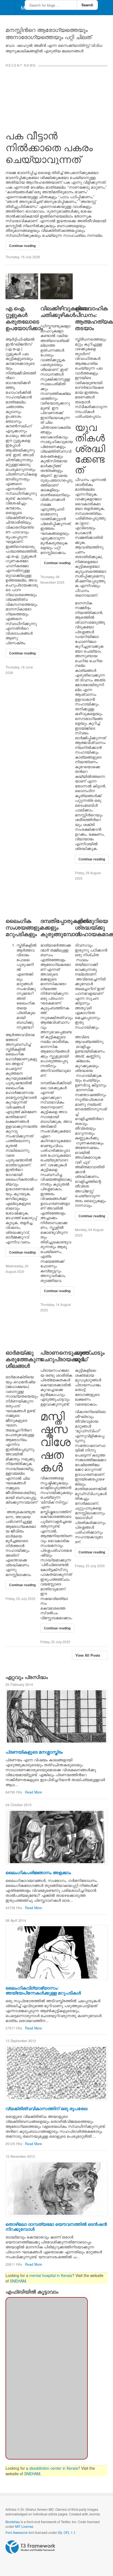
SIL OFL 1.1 (67, 2532)
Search (87, 5)
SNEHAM (18, 2281)
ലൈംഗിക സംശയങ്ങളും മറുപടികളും (23, 927)
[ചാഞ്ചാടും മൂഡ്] (91, 1331)
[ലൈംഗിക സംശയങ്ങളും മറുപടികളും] (22, 899)
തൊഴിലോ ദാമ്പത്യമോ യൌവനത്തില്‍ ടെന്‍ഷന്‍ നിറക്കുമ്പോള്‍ (56, 2226)
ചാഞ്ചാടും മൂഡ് (90, 1356)
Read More (33, 1792)
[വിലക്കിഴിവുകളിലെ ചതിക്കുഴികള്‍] (57, 286)
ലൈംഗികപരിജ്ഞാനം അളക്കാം (38, 1872)
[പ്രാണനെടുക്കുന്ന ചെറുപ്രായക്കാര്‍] (57, 1331)
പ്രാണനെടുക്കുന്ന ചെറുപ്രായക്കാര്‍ (64, 1356)
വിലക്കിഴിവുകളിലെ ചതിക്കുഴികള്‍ (65, 311)
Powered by (30, 2547)
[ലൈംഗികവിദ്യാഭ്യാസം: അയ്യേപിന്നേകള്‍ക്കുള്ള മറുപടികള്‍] (56, 1952)
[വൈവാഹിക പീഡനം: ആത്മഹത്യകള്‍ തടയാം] (91, 286)
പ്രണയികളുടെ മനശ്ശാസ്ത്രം (34, 1752)
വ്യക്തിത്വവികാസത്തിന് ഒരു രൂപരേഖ (46, 2108)
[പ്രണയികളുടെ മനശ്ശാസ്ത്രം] (56, 1716)
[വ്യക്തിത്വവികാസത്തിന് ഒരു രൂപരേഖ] (56, 2073)
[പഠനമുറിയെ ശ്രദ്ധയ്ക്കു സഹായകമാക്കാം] (91, 899)
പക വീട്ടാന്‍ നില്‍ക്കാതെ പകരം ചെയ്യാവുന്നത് (49, 147)
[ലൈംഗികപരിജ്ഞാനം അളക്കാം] (56, 1837)
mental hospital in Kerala (51, 2275)
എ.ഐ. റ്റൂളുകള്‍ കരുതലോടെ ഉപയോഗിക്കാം (24, 318)
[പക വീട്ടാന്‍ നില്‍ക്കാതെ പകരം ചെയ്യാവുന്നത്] (56, 95)
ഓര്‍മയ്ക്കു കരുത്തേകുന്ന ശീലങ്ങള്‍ (24, 1359)
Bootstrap (13, 2522)
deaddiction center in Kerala (54, 2468)
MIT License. (25, 2526)
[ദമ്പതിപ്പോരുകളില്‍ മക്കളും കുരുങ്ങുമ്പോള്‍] (57, 899)
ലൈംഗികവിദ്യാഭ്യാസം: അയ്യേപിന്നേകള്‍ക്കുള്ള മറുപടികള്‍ (43, 1990)
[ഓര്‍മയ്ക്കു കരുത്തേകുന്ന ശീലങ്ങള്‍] (22, 1331)
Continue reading (22, 246)
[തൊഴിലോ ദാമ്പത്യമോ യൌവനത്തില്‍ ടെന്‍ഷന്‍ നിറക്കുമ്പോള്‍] (56, 2189)
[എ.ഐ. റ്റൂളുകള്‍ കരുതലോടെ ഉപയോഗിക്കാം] (22, 286)
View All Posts (88, 1655)
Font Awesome (17, 2532)
